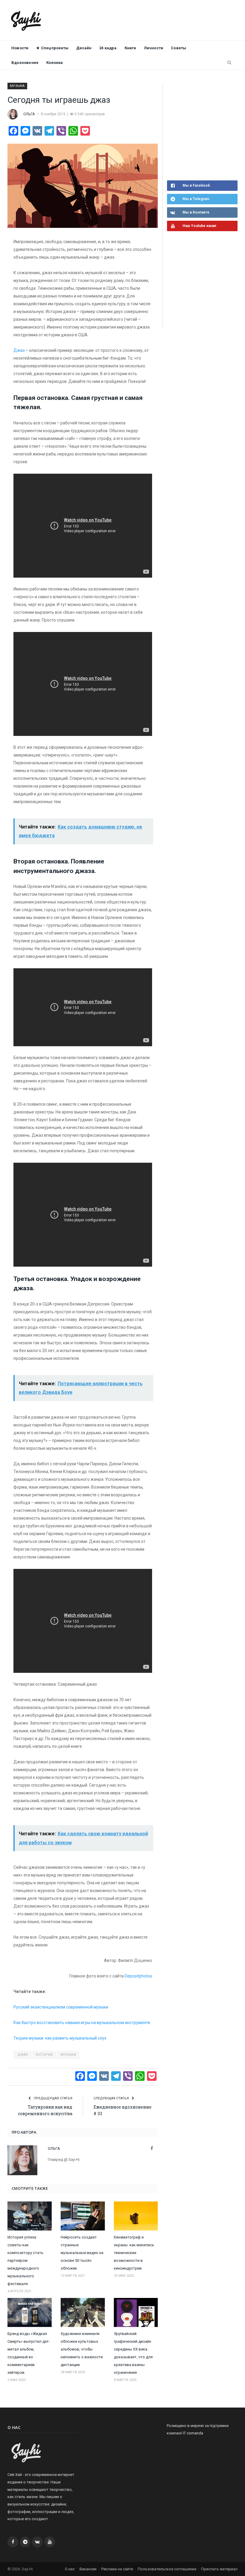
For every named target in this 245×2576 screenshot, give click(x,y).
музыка (68, 2055)
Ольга (29, 114)
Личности (154, 48)
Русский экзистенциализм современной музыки (61, 2007)
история (44, 2055)
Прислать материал (219, 2569)
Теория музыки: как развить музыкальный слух (60, 2038)
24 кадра (108, 48)
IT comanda (193, 2433)
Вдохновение (25, 63)
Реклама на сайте (117, 2569)
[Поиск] (229, 63)
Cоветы (179, 48)
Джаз (19, 350)
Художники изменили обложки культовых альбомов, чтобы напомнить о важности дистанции (82, 2349)
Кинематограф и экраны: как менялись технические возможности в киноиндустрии (134, 2253)
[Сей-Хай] (26, 20)
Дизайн (84, 48)
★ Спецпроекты (52, 48)
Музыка (17, 86)
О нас (70, 2569)
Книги (130, 48)
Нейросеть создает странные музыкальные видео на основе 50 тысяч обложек (82, 2253)
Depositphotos (138, 1976)
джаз (23, 2055)
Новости (20, 48)
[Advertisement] (206, 131)
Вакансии (88, 2569)
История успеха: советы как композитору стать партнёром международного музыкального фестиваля (25, 2260)
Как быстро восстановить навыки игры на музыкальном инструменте (82, 2023)
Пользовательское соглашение (167, 2569)
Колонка (55, 63)
